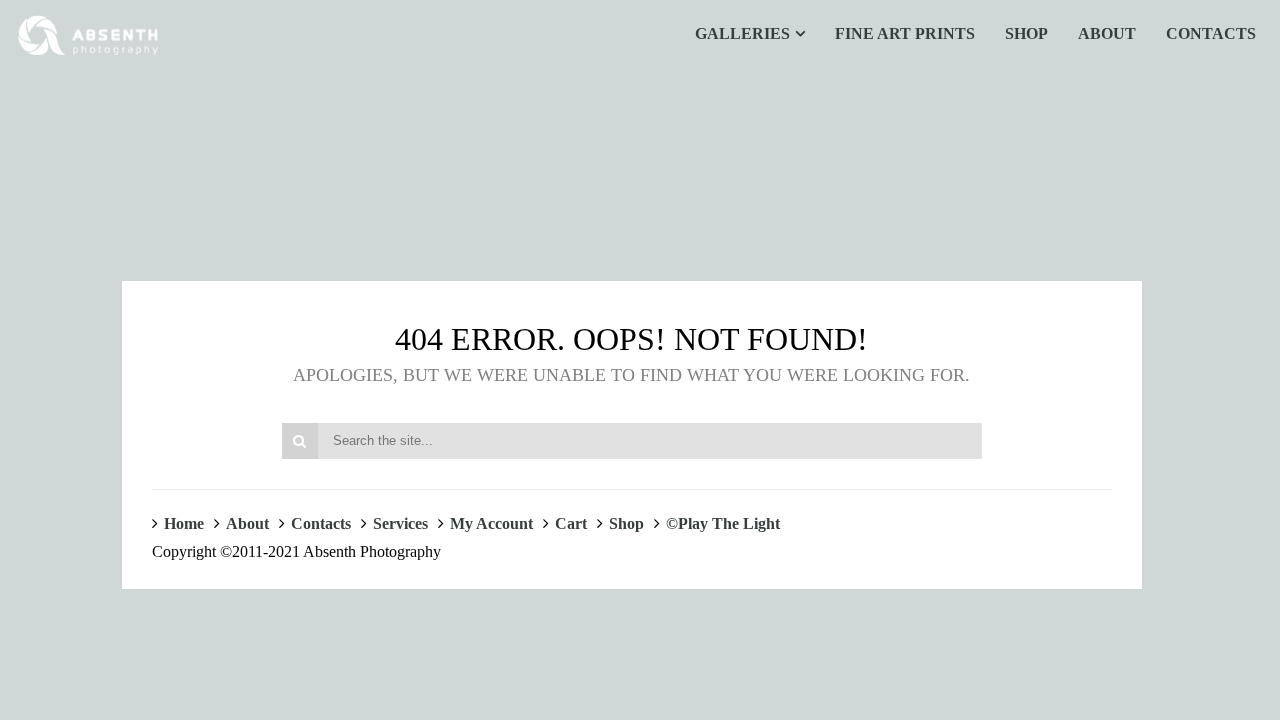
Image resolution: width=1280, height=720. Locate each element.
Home (184, 523)
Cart (571, 523)
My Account (491, 523)
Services (400, 523)
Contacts (321, 523)
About (247, 523)
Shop (626, 523)
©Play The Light (723, 523)
